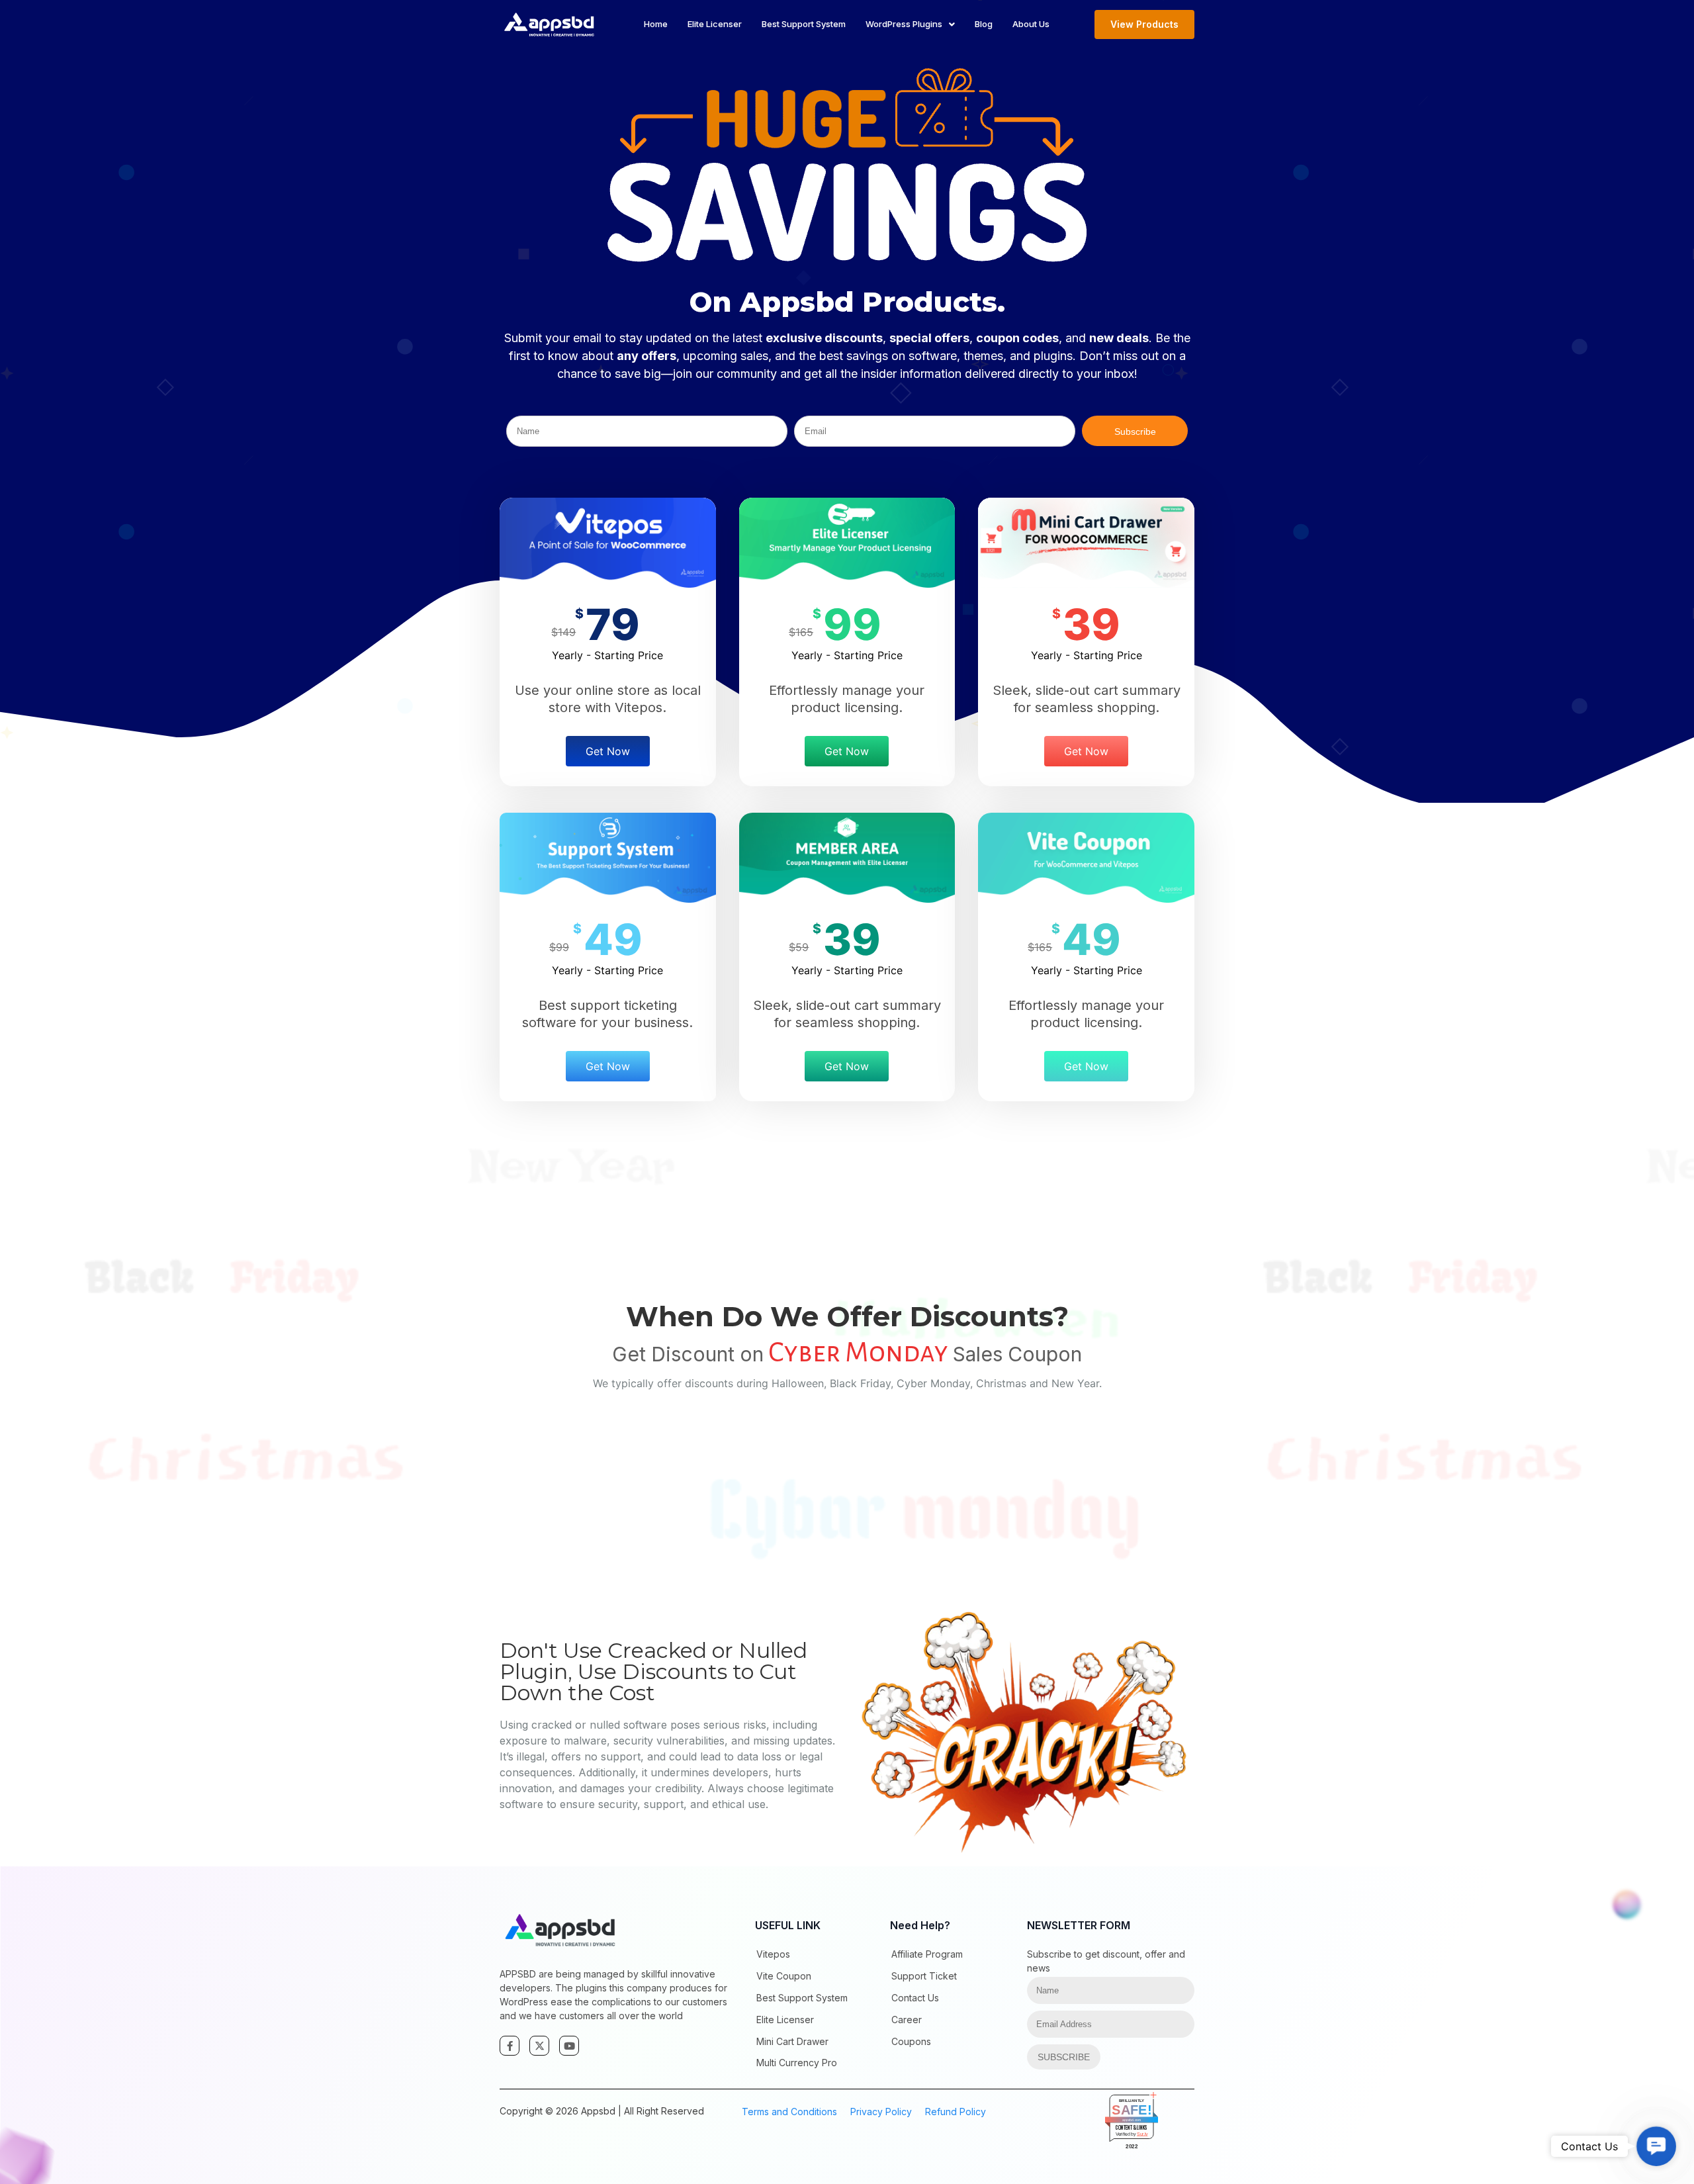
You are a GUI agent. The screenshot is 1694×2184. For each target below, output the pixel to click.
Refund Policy (956, 2112)
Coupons (911, 2041)
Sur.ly (1142, 2134)
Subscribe (1135, 432)
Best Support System (804, 24)
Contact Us (915, 1998)
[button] (1656, 2146)
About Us (1031, 24)
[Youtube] (569, 2046)
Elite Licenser (715, 24)
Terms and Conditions (789, 2112)
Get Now (608, 751)
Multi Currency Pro (797, 2063)
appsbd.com (1132, 2120)
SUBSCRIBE (1064, 2057)
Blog (984, 24)
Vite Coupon (784, 1976)
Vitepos (773, 1954)
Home (656, 24)
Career (907, 2020)
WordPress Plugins (904, 24)
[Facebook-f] (510, 2046)
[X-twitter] (539, 2046)
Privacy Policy (881, 2112)
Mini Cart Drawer (792, 2041)
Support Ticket (924, 1976)
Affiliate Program (927, 1954)
